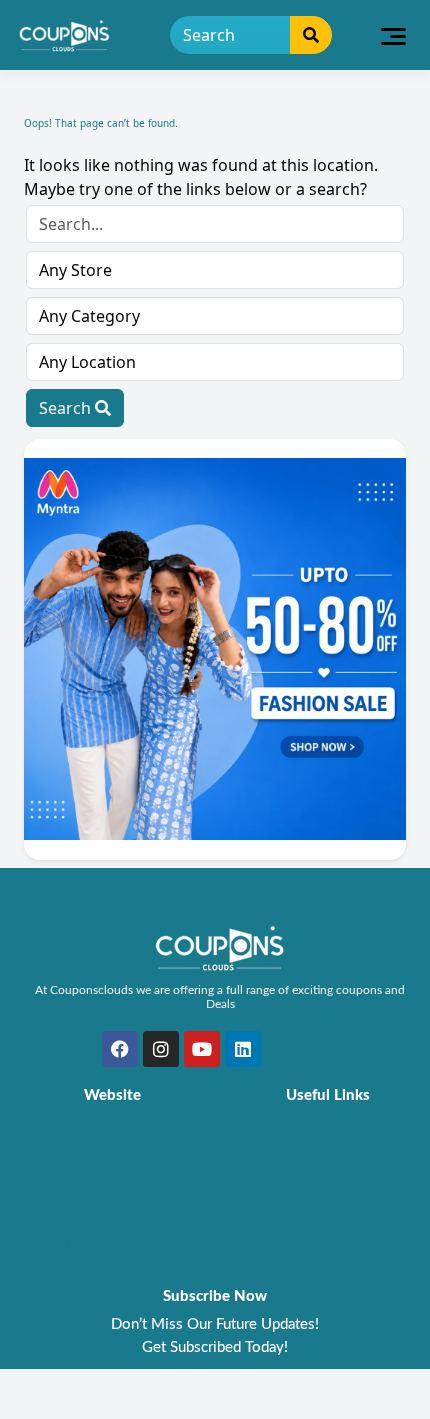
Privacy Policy (328, 1167)
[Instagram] (161, 1049)
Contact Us (113, 1244)
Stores (112, 1205)
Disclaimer (328, 1205)
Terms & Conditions (327, 1128)
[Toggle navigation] (393, 35)
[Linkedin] (243, 1049)
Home (113, 1128)
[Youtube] (202, 1049)
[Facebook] (120, 1049)
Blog (113, 1167)
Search (67, 408)
